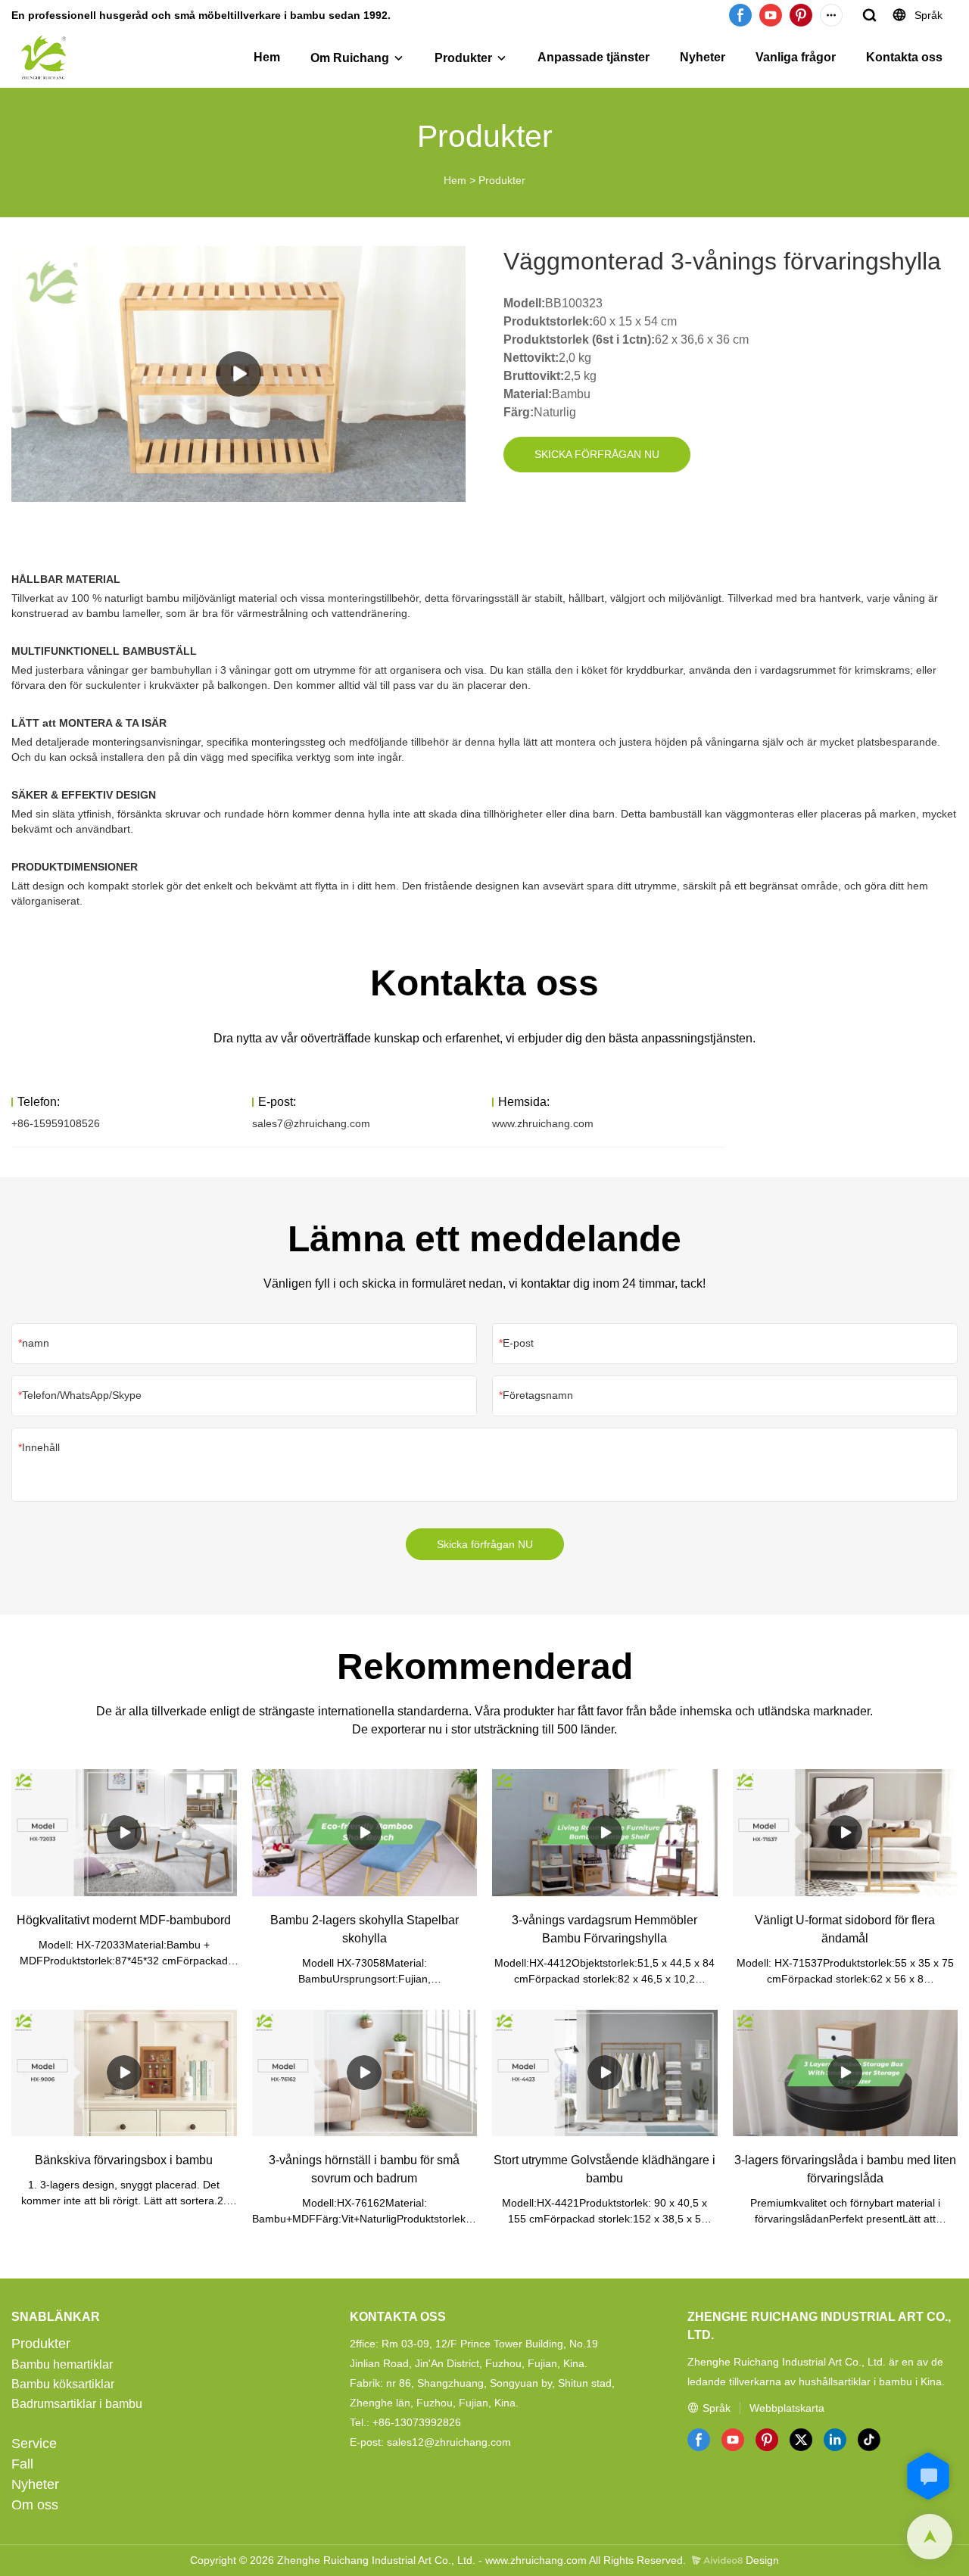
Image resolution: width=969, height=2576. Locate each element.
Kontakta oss (904, 57)
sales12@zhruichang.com (449, 2442)
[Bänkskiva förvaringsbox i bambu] (124, 2073)
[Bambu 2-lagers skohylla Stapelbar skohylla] (365, 1832)
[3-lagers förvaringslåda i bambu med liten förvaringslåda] (846, 2073)
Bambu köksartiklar (63, 2384)
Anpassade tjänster (594, 57)
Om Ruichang (350, 58)
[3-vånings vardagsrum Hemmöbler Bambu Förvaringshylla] (605, 1832)
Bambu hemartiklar (62, 2364)
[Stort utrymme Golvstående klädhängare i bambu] (605, 2073)
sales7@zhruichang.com (311, 1123)
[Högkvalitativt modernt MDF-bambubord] (124, 1832)
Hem (267, 57)
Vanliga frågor (796, 57)
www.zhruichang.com (543, 1123)
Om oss (35, 2505)
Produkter (463, 58)
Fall (22, 2464)
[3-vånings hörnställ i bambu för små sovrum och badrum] (365, 2073)
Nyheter (703, 57)
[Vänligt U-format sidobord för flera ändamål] (846, 1832)
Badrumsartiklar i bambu (77, 2404)
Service (34, 2444)
